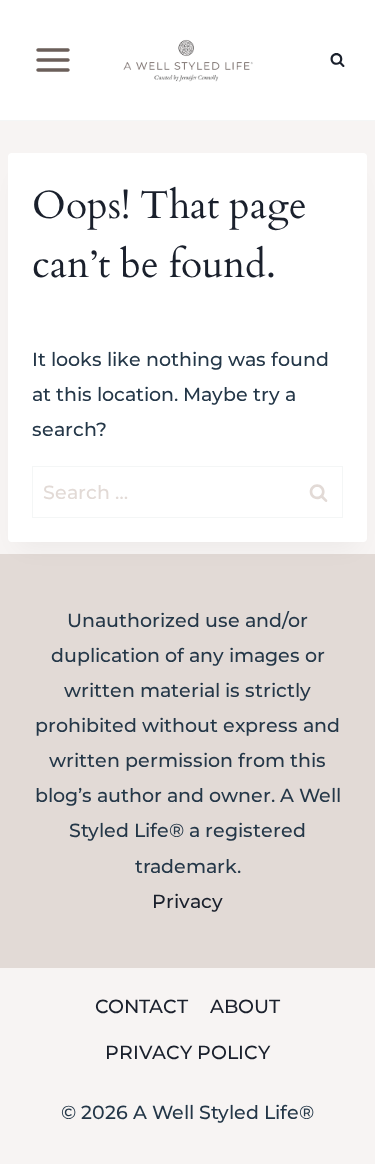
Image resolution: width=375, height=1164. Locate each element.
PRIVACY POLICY (187, 1052)
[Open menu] (53, 59)
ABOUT (245, 1006)
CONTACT (141, 1006)
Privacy (187, 901)
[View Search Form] (337, 60)
